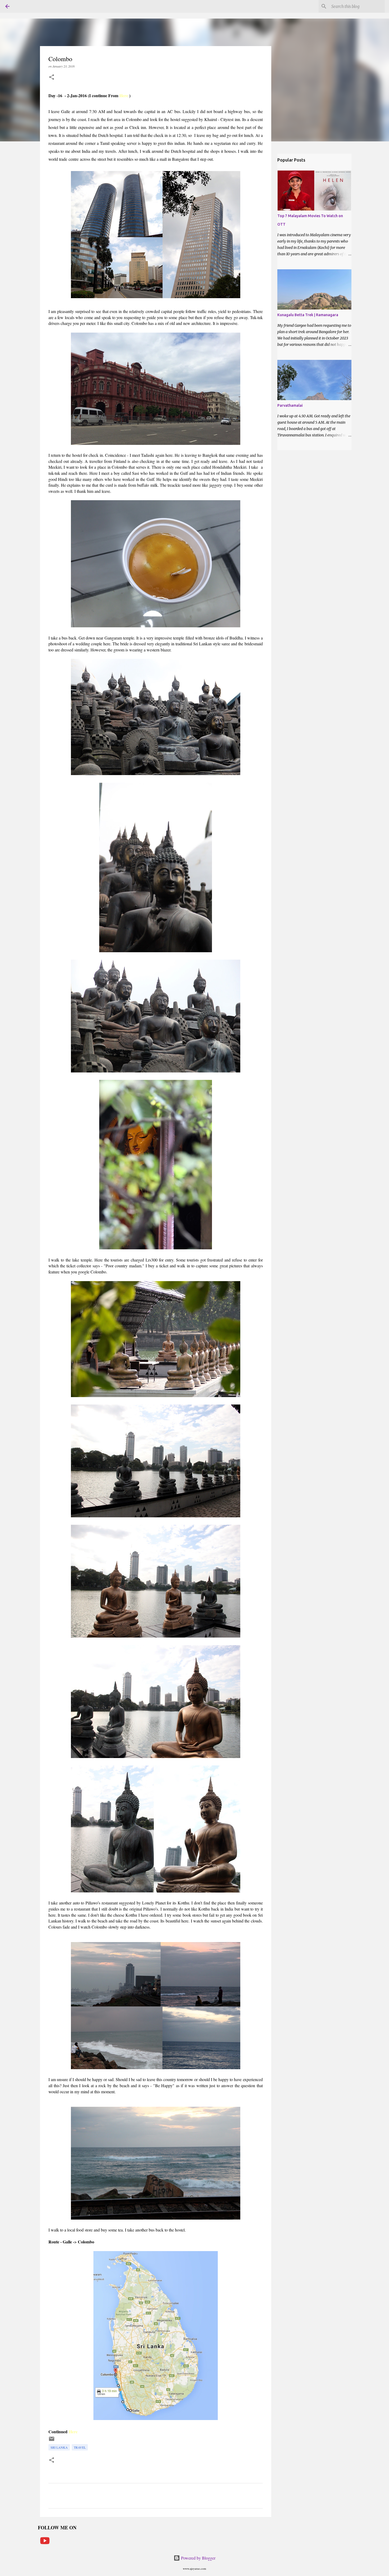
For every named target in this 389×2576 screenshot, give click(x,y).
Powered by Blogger (198, 2558)
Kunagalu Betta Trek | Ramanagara (308, 315)
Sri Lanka (59, 2447)
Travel (80, 2447)
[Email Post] (52, 2441)
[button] (52, 77)
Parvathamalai (290, 405)
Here (124, 95)
